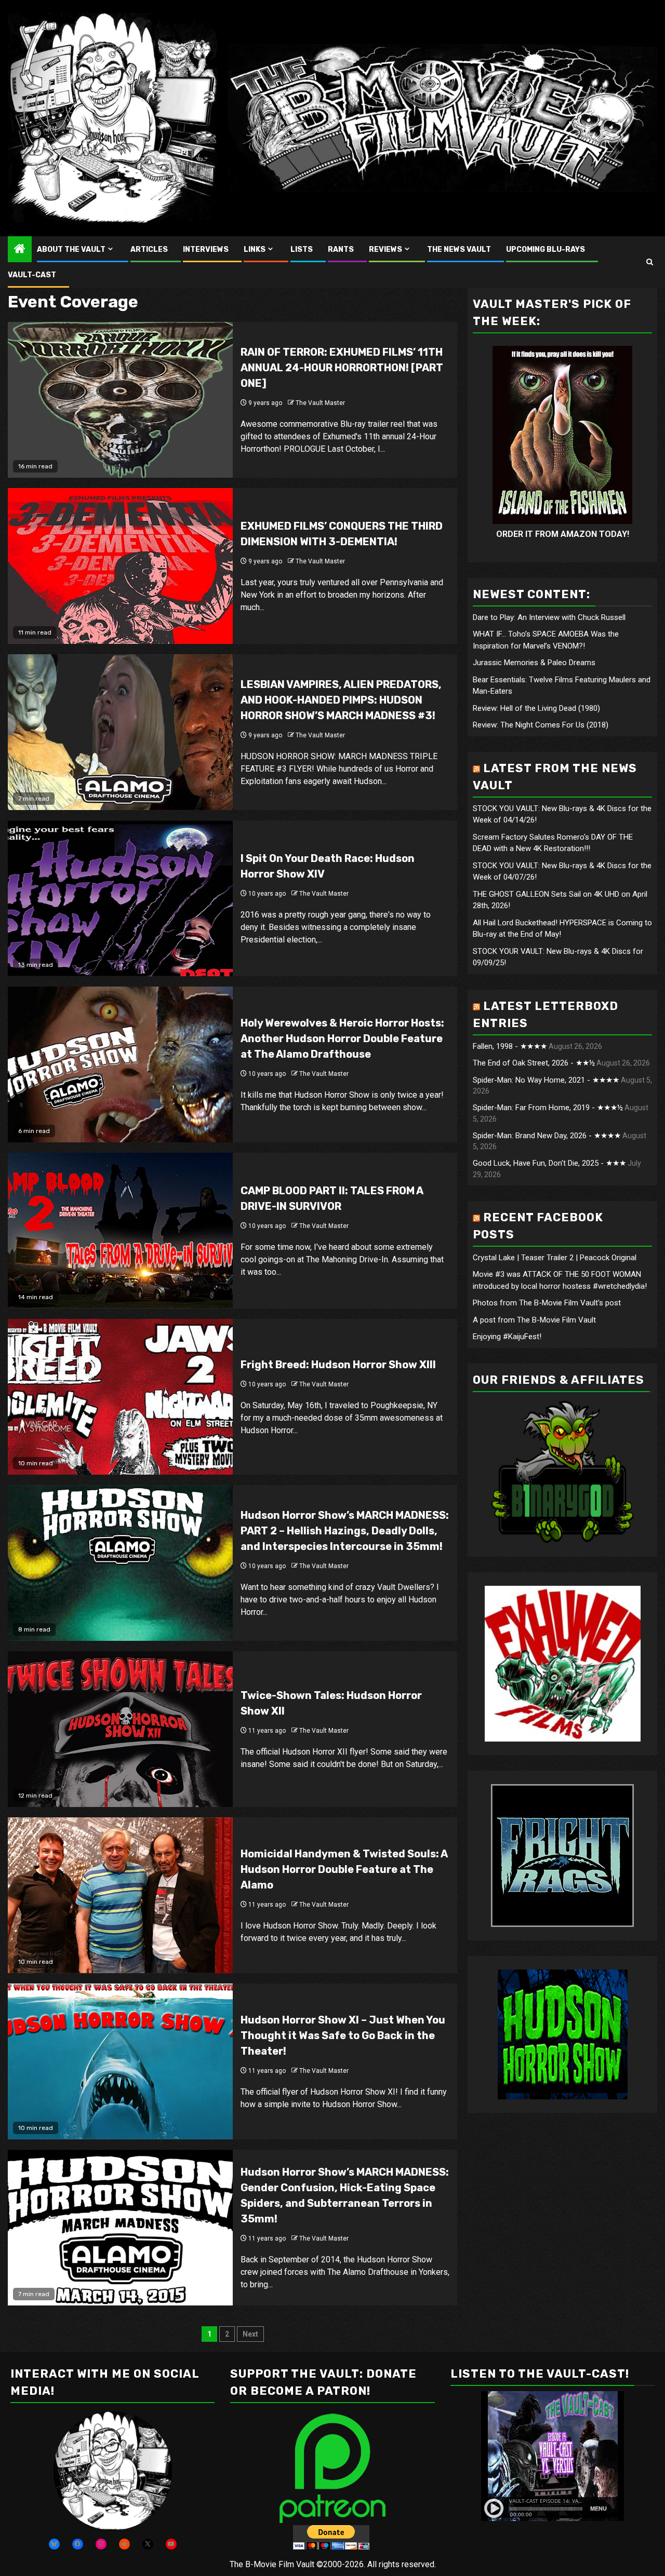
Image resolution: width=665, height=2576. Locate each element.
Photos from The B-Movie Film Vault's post (547, 1303)
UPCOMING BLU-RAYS (546, 249)
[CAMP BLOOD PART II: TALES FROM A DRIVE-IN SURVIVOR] (120, 1231)
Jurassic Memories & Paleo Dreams (534, 663)
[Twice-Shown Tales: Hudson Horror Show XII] (120, 1729)
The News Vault (459, 249)
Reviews (385, 249)
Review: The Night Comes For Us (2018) (541, 725)
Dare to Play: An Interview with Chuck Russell (549, 617)
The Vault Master (320, 403)
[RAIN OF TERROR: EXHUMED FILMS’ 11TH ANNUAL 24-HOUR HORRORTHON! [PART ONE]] (120, 400)
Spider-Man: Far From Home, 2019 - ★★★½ (548, 1108)
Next (250, 2334)
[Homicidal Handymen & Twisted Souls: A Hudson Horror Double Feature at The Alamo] (120, 1895)
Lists (302, 249)
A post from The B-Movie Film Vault (534, 1320)
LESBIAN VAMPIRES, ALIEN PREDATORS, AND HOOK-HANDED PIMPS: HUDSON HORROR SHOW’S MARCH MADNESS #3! (341, 700)
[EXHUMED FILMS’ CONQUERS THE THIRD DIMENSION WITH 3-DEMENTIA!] (120, 566)
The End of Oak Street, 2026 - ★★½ (534, 1063)
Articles (149, 249)
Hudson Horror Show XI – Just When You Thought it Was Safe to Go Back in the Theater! (343, 2035)
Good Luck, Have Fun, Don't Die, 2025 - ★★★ (549, 1164)
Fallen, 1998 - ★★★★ (510, 1046)
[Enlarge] (158, 2425)
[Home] (20, 250)
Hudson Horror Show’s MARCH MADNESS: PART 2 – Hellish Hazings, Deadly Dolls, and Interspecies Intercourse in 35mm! (345, 1531)
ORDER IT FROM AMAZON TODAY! (563, 534)
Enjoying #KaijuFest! (507, 1337)
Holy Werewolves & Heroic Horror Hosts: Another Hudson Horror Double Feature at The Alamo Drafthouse (342, 1039)
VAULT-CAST (32, 275)
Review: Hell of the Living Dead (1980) (536, 708)
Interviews (206, 249)
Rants (341, 249)
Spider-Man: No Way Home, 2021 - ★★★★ (546, 1080)
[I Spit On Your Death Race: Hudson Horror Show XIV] (120, 898)
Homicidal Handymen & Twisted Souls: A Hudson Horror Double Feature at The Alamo (344, 1869)
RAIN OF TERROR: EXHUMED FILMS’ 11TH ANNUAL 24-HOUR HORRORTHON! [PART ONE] (342, 368)
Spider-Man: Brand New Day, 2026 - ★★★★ (547, 1136)
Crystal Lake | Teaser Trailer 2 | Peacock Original (555, 1258)
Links (255, 249)
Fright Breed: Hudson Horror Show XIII (338, 1365)
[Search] (650, 262)
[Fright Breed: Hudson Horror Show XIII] (120, 1397)
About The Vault (71, 249)
